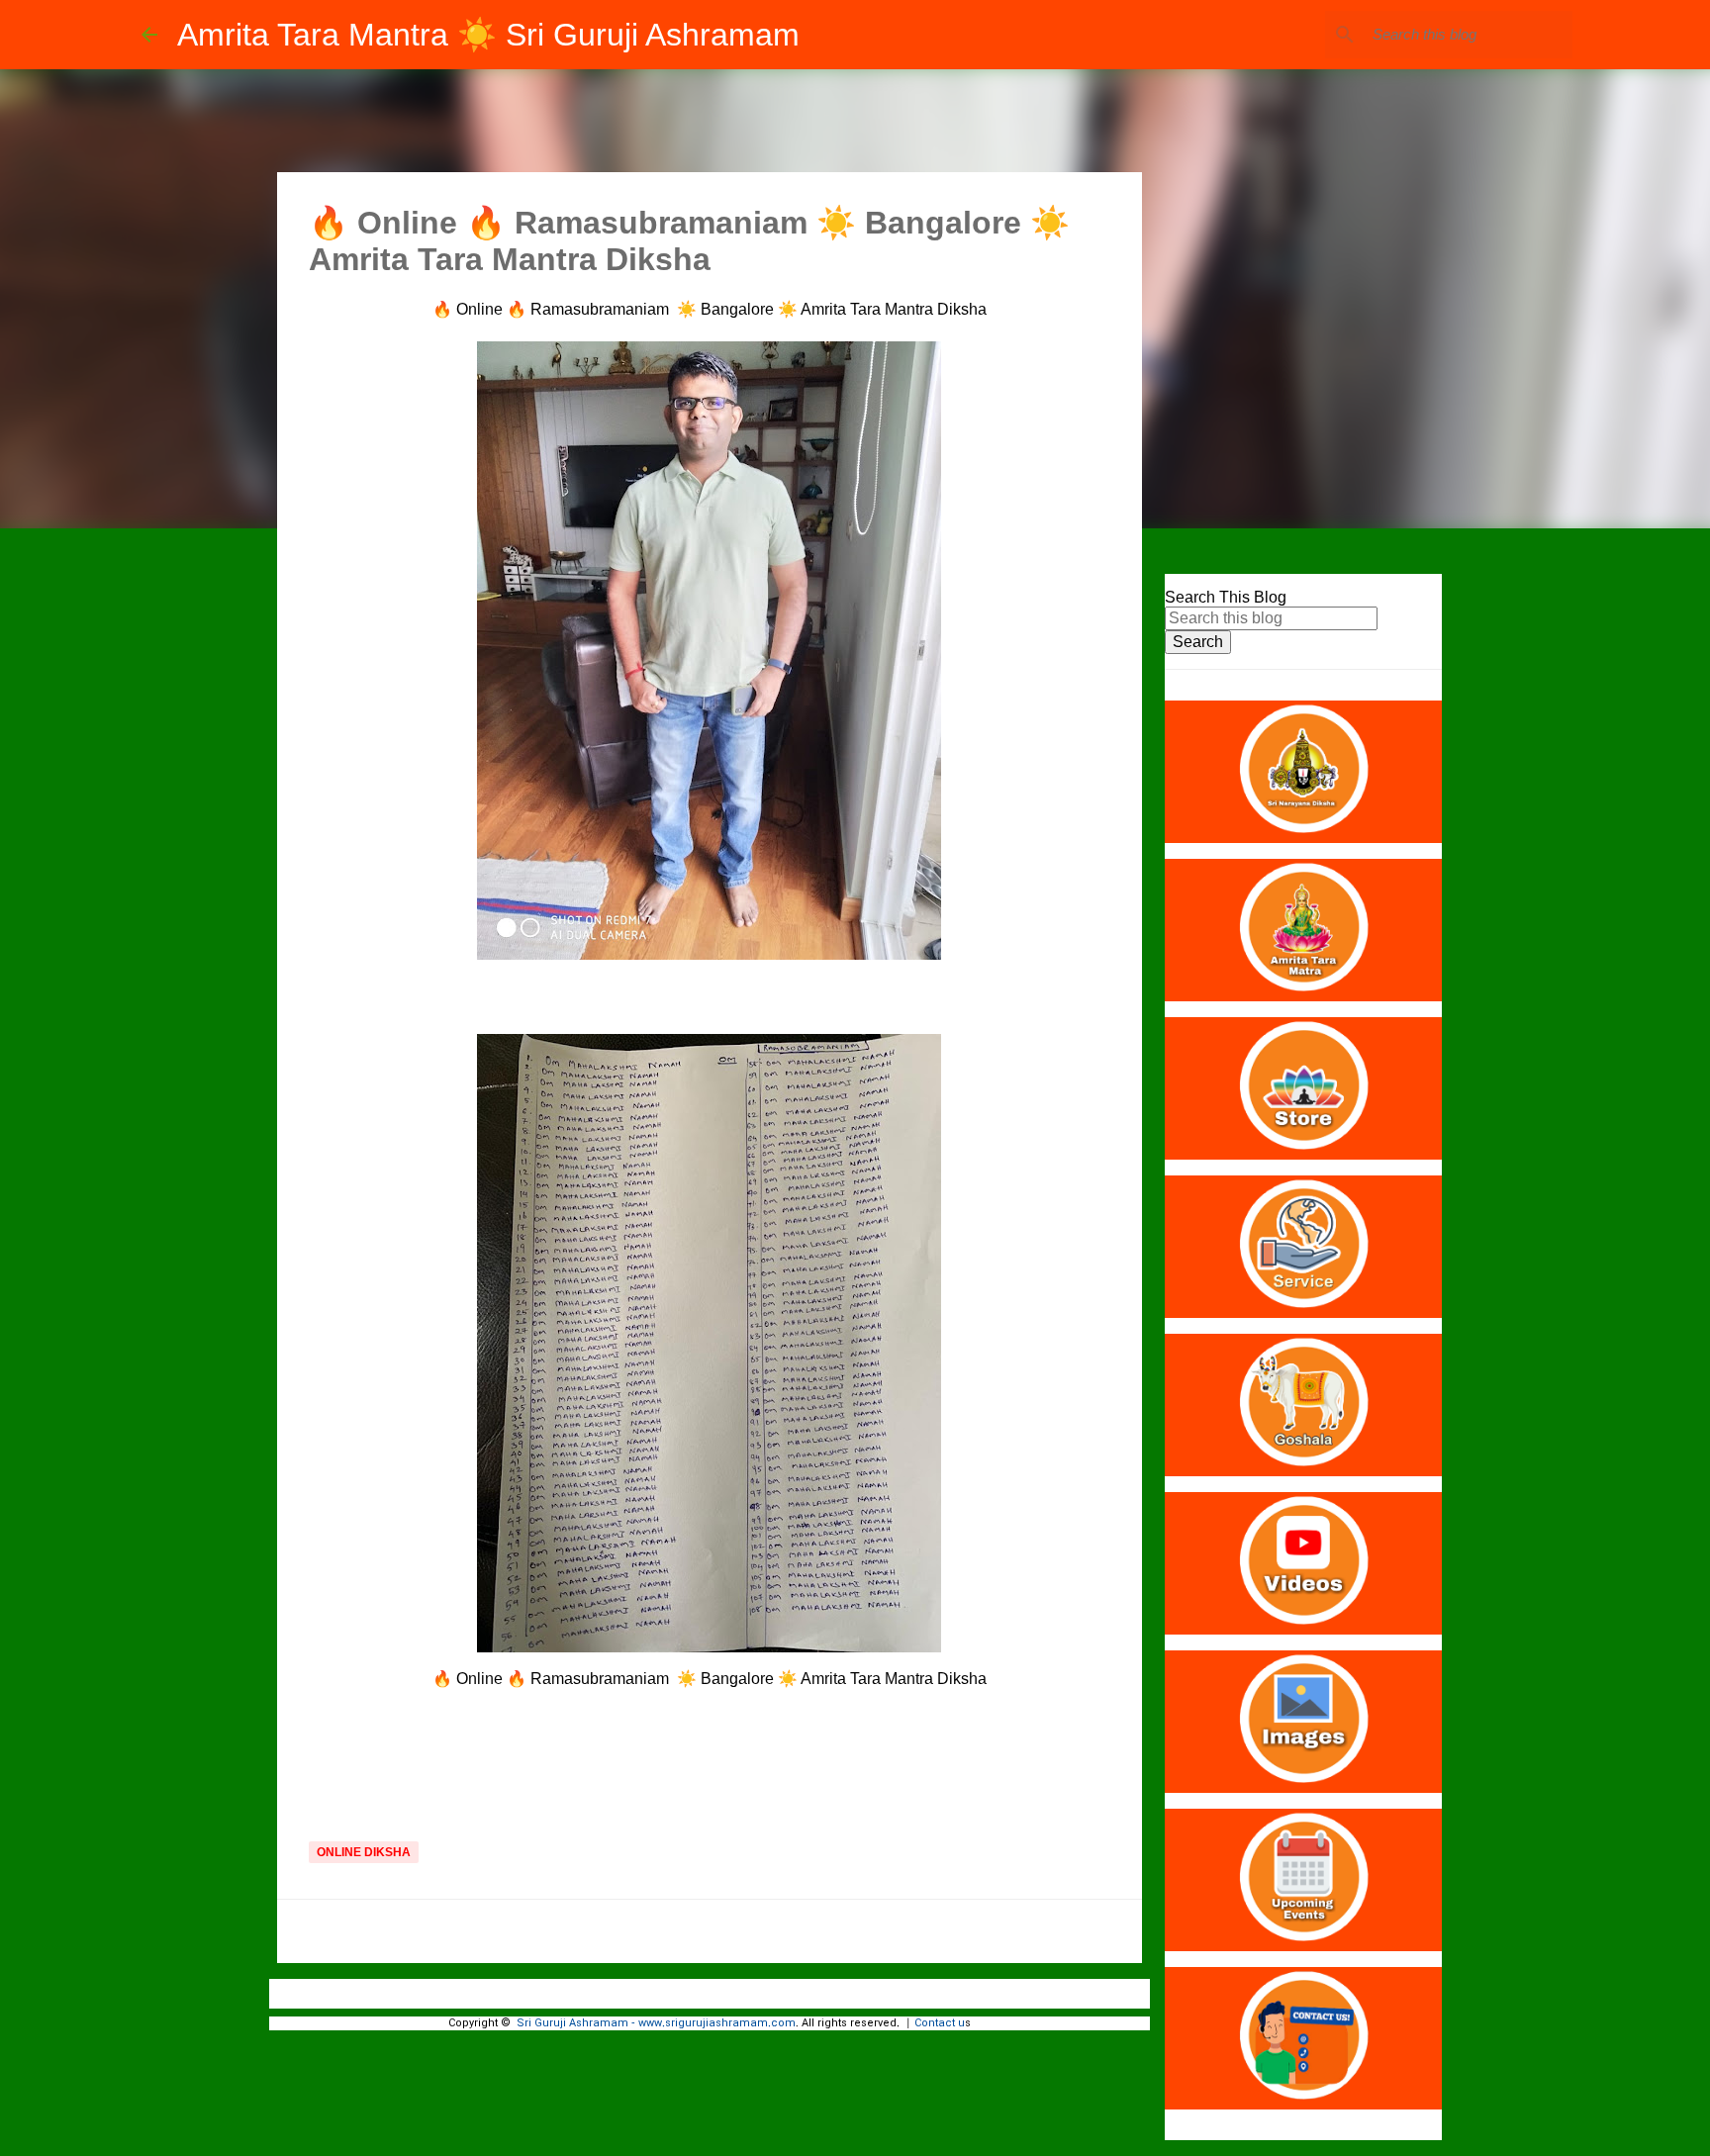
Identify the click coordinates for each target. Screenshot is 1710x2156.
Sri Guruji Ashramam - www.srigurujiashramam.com (656, 2023)
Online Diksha (364, 1852)
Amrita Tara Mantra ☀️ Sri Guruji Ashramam (488, 35)
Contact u (940, 2023)
